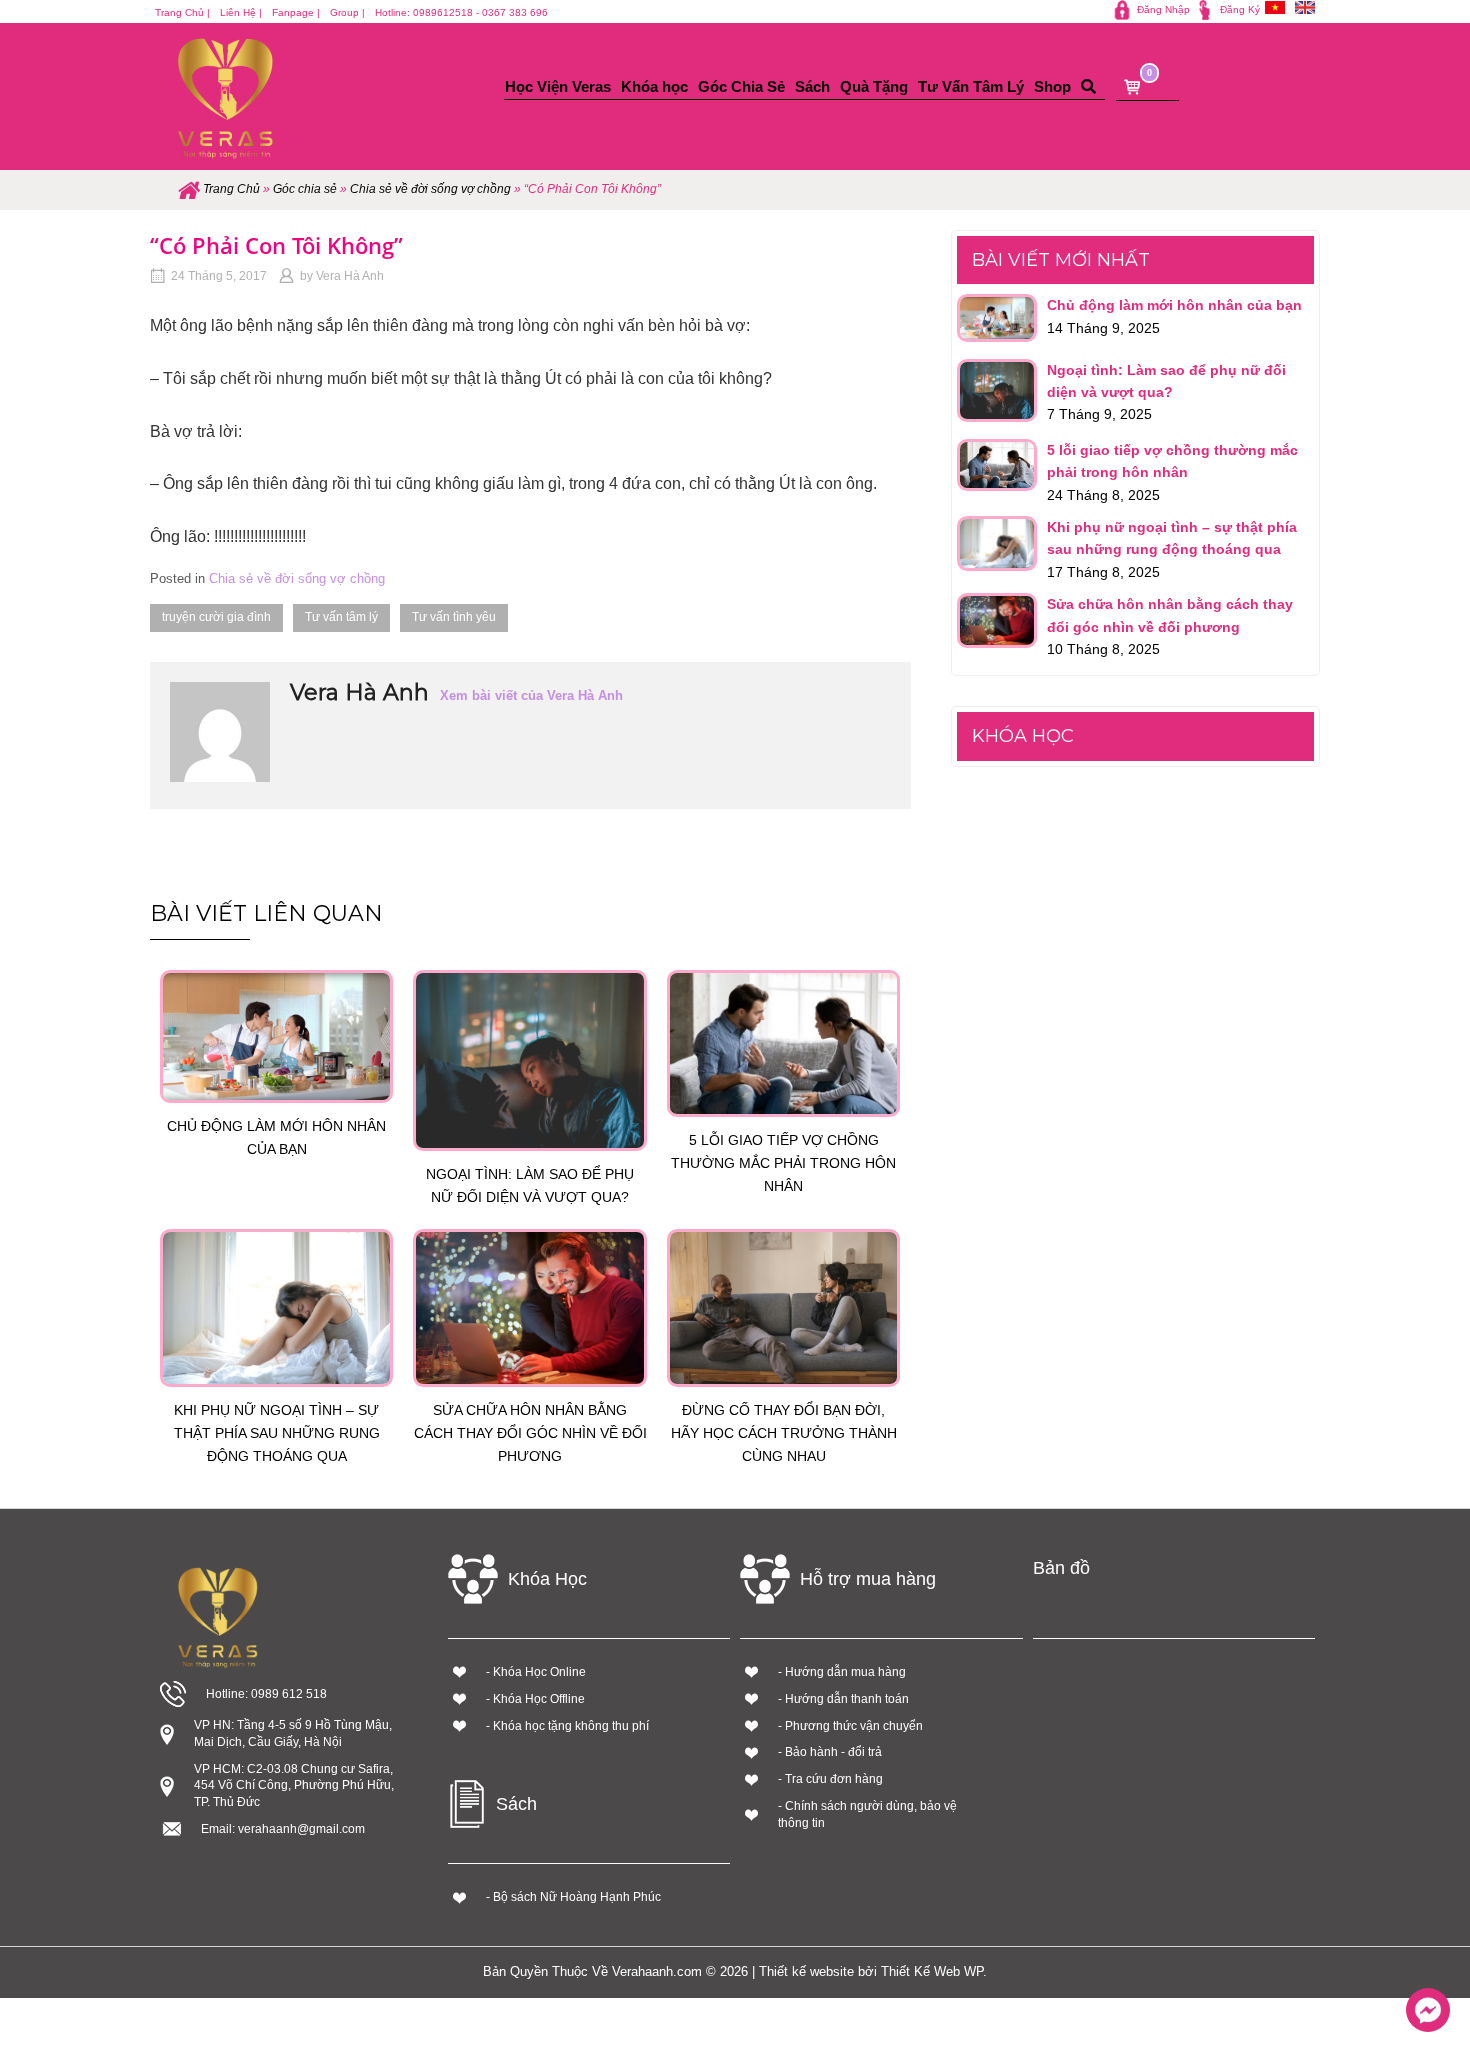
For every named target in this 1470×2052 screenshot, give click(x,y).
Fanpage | (296, 12)
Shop (1052, 86)
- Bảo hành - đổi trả (830, 1752)
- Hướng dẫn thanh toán (843, 1699)
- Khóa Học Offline (535, 1699)
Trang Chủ (231, 189)
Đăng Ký (1240, 9)
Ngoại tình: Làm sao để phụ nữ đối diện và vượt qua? (530, 1185)
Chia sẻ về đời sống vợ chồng (430, 189)
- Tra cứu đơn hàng (830, 1779)
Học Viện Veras (558, 86)
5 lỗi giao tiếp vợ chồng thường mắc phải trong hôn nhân (783, 1163)
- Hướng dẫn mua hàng (842, 1672)
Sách (812, 86)
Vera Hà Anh (350, 276)
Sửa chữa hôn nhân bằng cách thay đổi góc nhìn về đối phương (530, 1433)
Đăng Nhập (1163, 9)
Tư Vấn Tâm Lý (971, 86)
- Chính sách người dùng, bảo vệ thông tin (867, 1814)
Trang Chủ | (182, 12)
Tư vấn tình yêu (454, 617)
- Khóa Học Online (536, 1672)
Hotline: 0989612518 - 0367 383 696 (461, 12)
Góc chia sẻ (305, 189)
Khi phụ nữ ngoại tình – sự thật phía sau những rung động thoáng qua (277, 1433)
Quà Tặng (874, 86)
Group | (347, 12)
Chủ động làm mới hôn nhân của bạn (276, 1137)
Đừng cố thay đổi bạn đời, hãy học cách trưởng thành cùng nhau (784, 1433)
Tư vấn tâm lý (341, 617)
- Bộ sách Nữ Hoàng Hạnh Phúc (573, 1897)
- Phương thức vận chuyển (850, 1726)
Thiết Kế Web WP (932, 1971)
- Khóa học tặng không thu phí (567, 1726)
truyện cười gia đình (216, 617)
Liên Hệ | (241, 12)
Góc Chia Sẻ (741, 86)
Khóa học (654, 86)
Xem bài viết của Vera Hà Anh (531, 695)
